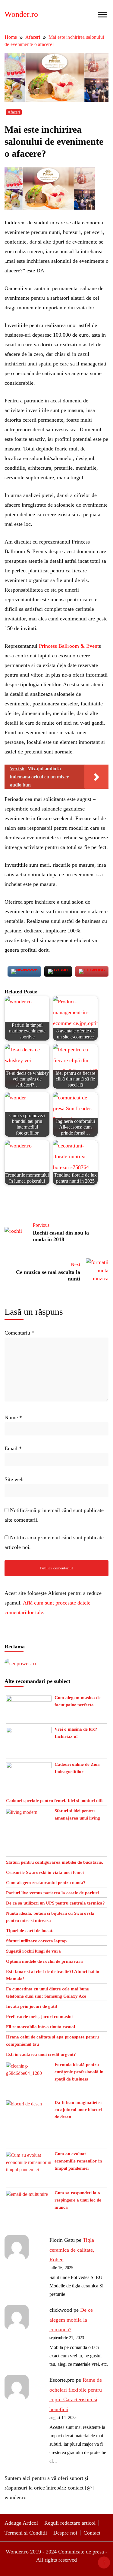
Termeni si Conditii (26, 2533)
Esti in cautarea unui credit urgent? (41, 2054)
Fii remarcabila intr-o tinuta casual (41, 2027)
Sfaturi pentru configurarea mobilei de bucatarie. (55, 1862)
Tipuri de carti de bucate (30, 1931)
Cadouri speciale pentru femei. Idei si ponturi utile (55, 1801)
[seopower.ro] (20, 1663)
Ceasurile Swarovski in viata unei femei (45, 1872)
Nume (13, 1417)
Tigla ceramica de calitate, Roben (72, 2250)
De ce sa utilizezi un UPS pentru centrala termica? (55, 1903)
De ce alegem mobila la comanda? (71, 2320)
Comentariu (19, 1333)
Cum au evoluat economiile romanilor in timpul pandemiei (78, 2161)
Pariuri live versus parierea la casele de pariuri (52, 1893)
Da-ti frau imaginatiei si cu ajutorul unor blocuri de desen (78, 2110)
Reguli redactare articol (70, 2523)
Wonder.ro (21, 14)
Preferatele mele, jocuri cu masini (39, 2017)
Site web (14, 1479)
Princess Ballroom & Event (69, 646)
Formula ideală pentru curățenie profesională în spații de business (79, 2072)
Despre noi (65, 2533)
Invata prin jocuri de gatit (32, 2006)
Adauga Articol (21, 2523)
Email (13, 1448)
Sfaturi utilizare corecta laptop (36, 1941)
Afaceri (14, 112)
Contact (92, 2533)
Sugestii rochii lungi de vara (33, 1951)
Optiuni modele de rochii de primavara (44, 1961)
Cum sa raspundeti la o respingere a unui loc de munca (78, 2200)
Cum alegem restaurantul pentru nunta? (46, 1883)
